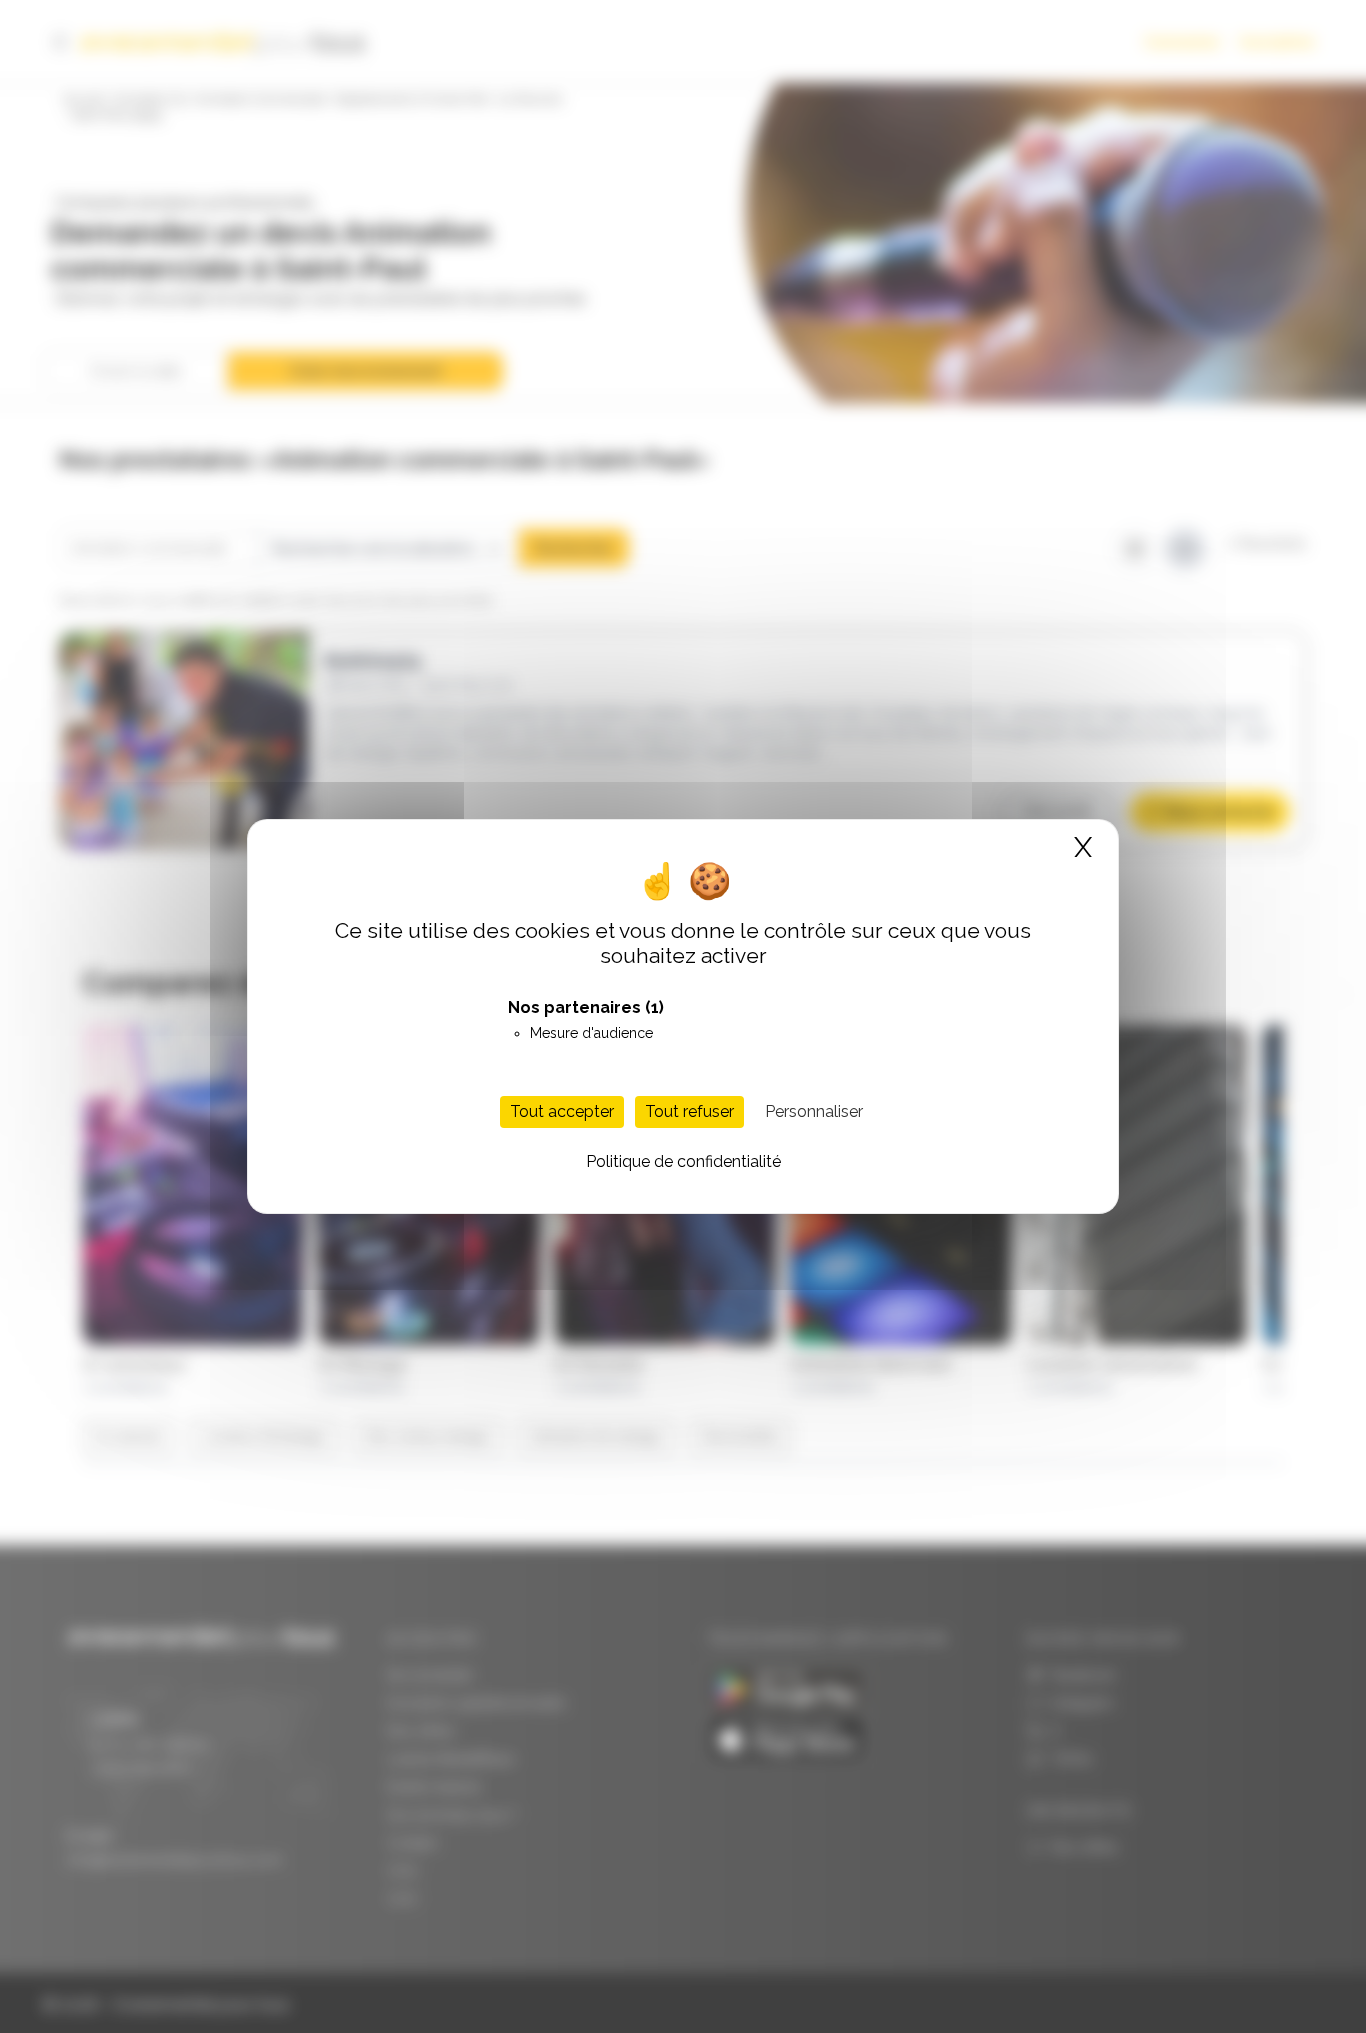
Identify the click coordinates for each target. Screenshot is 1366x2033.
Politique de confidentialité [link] (683, 1161)
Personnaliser (814, 1111)
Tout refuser (689, 1111)
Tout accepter (562, 1111)
